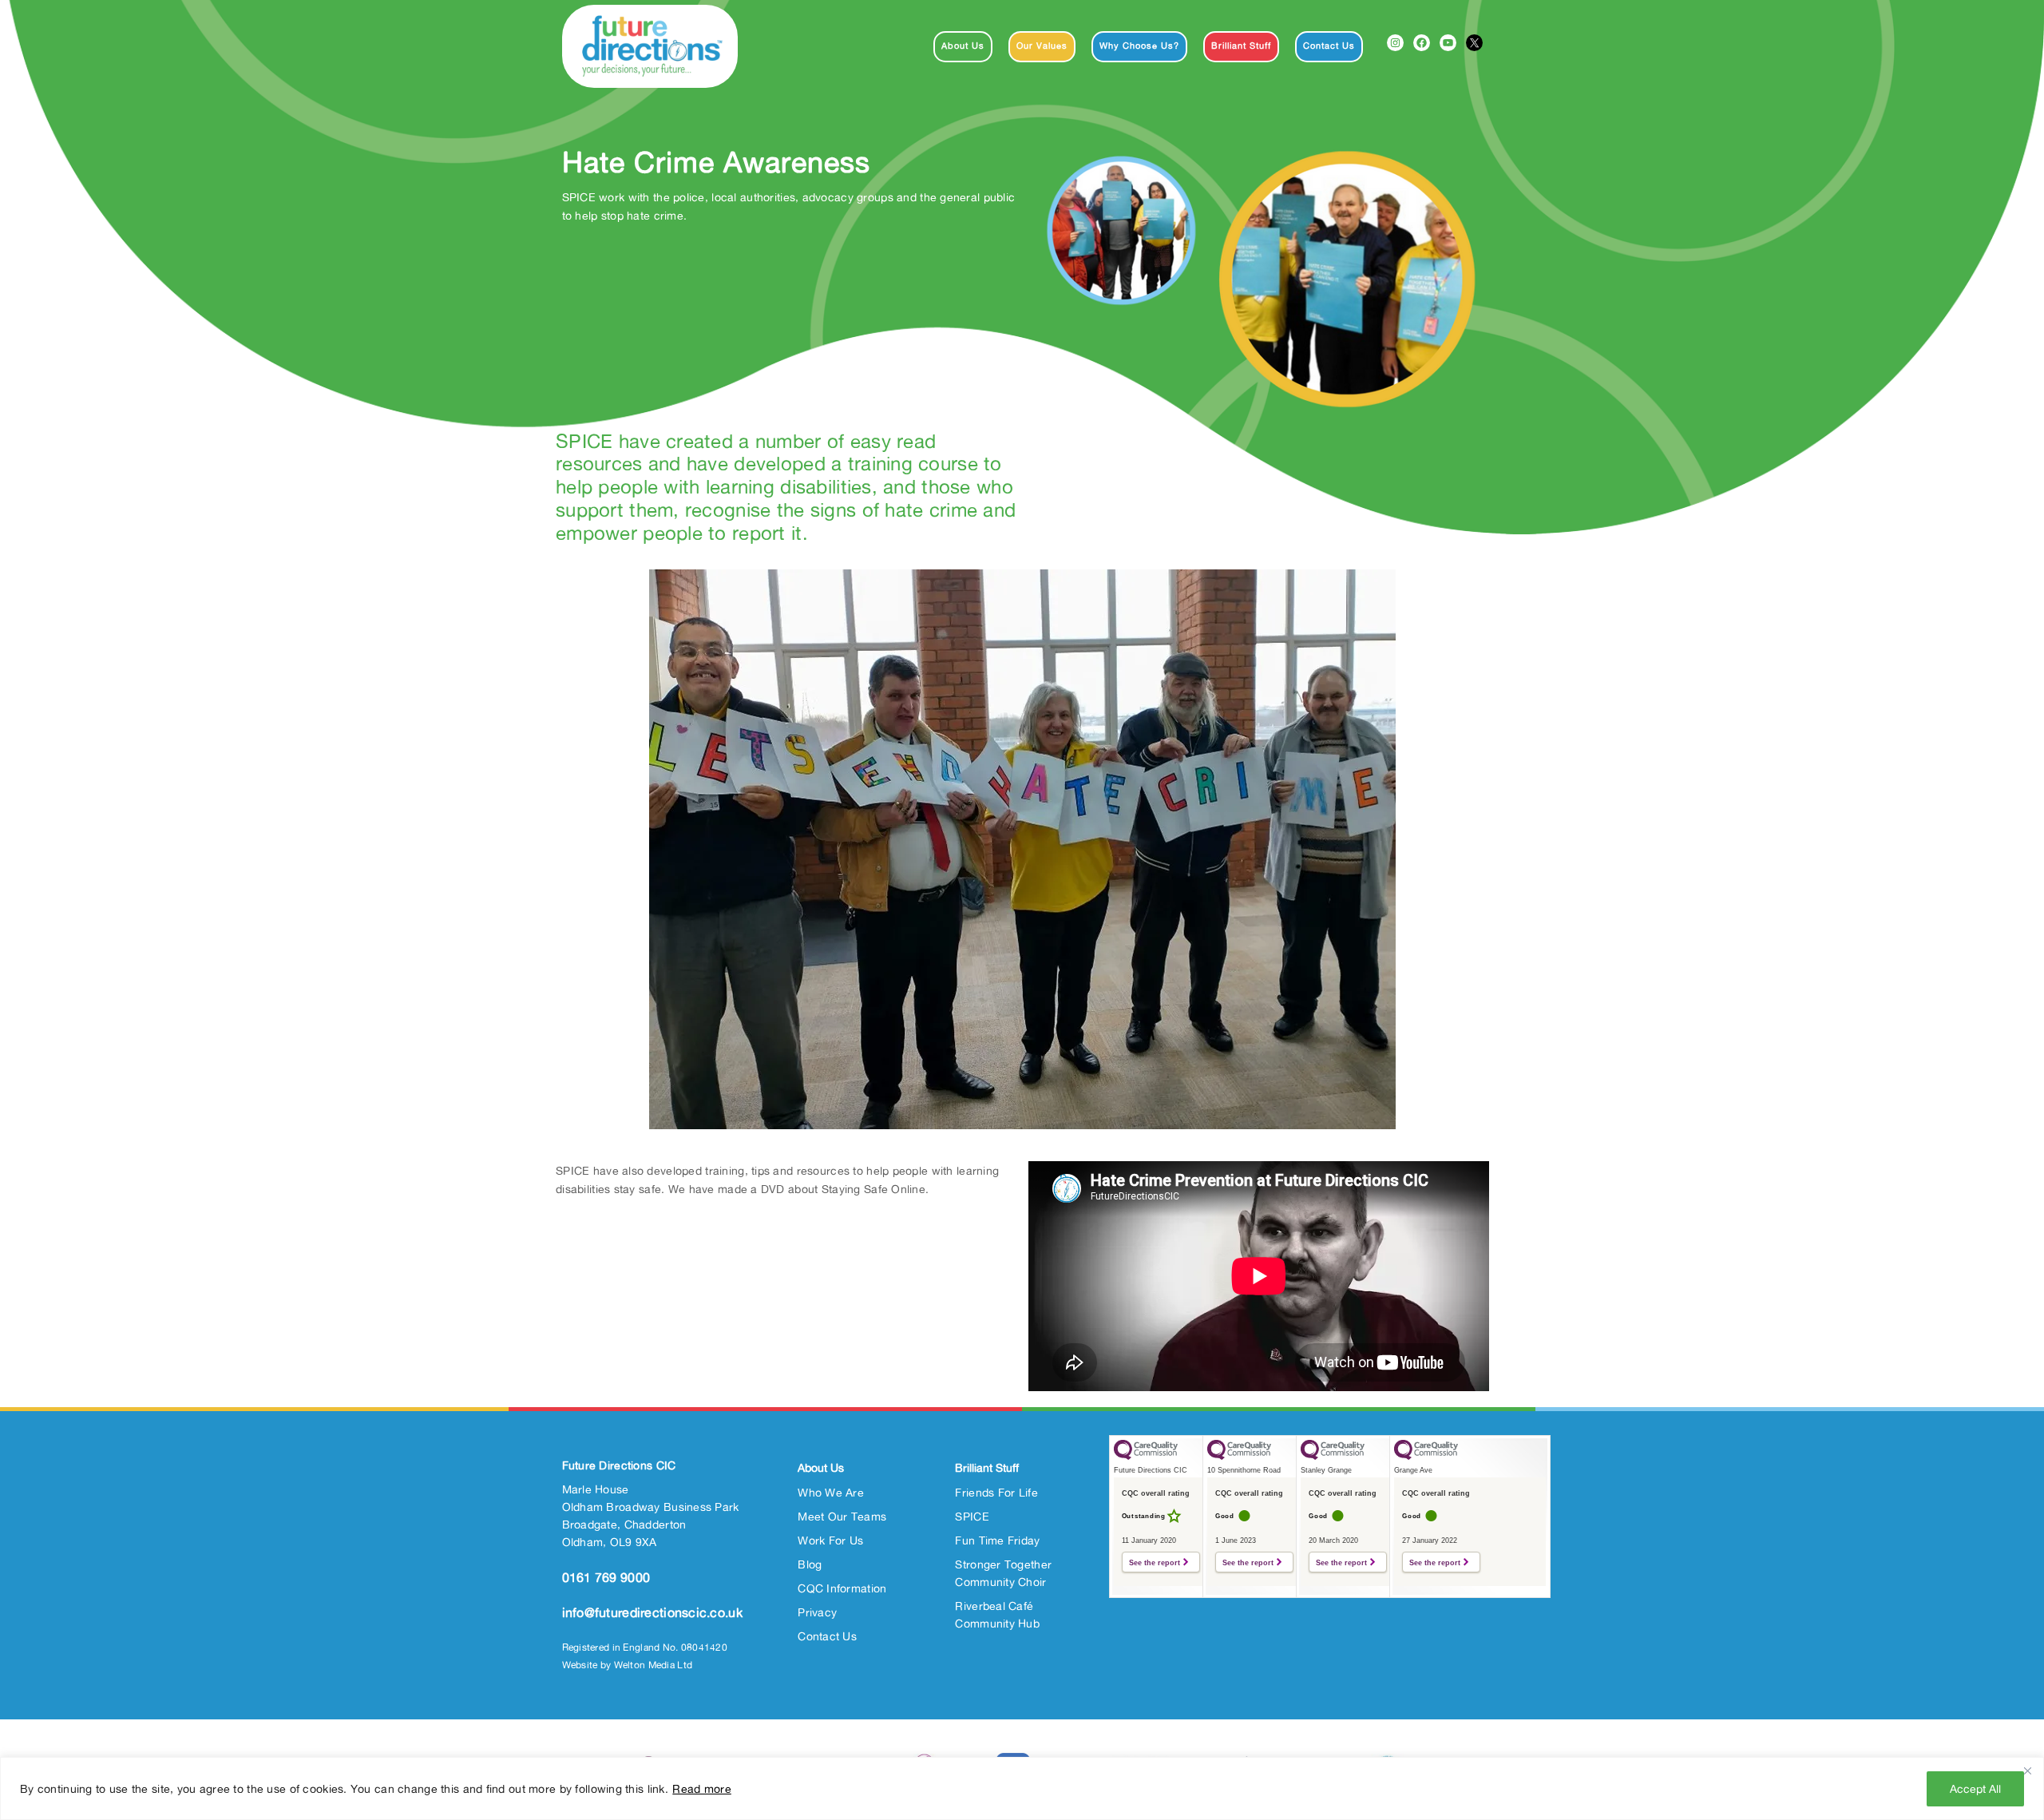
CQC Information (842, 1588)
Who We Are (831, 1492)
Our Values (1042, 46)
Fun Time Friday (997, 1540)
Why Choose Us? (1139, 46)
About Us (963, 46)
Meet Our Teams (842, 1516)
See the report (1155, 1562)
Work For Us (830, 1540)
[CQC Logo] (1146, 1456)
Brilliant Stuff (1241, 46)
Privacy (817, 1612)
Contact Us (1329, 46)
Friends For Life (996, 1492)
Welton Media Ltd (653, 1665)
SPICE (972, 1516)
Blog (810, 1564)
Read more (702, 1788)
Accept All (1975, 1788)
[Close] (2027, 1770)
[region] (1022, 1788)
